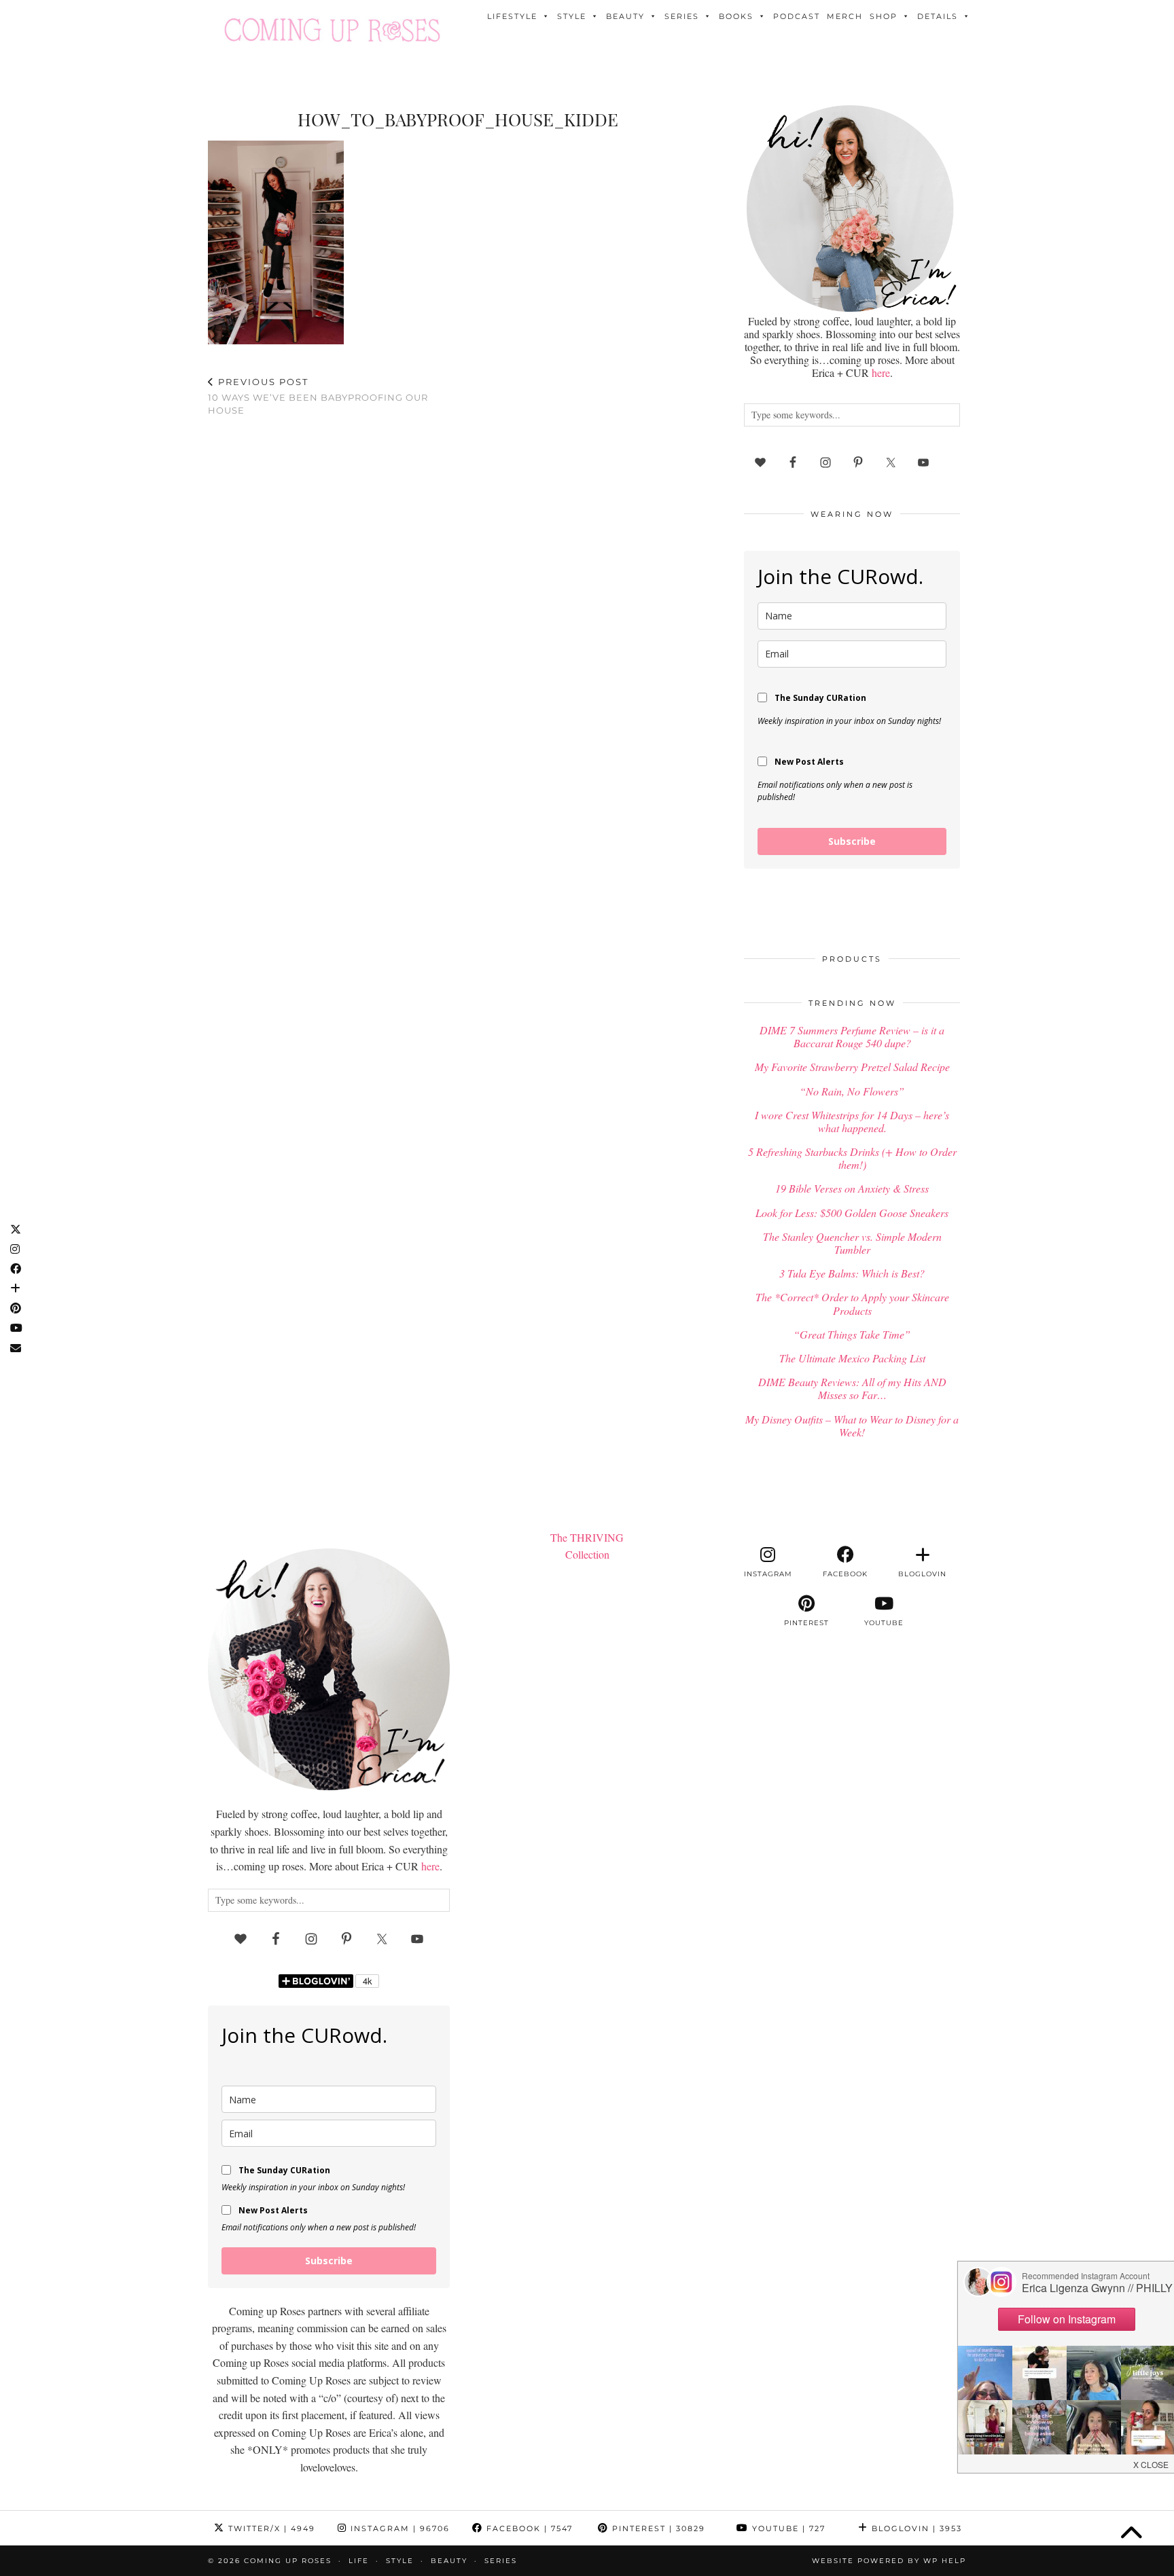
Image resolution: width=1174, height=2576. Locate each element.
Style (572, 16)
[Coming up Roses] (332, 30)
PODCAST (797, 16)
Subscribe (852, 841)
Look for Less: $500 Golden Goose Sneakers (852, 1213)
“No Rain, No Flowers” (852, 1091)
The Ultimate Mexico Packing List (852, 1358)
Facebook (528, 2528)
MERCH (845, 16)
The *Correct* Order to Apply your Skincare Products (852, 1303)
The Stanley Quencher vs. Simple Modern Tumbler (852, 1243)
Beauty (625, 16)
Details (938, 16)
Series (682, 16)
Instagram (398, 2528)
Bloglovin (915, 2528)
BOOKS (736, 16)
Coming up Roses (288, 2561)
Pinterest (657, 2528)
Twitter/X (270, 2528)
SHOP (884, 16)
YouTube (787, 2528)
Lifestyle (512, 16)
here (881, 373)
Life (359, 2561)
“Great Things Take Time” (852, 1334)
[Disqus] (458, 604)
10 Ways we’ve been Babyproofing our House (318, 396)
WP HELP (945, 2561)
